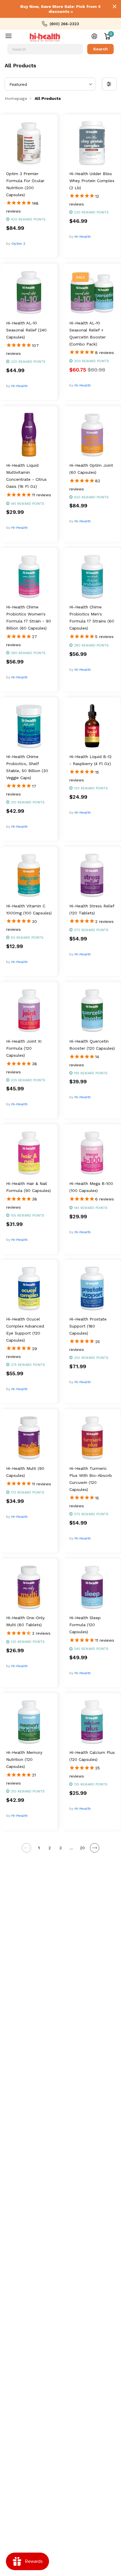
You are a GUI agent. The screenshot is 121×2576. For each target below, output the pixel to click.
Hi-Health (83, 237)
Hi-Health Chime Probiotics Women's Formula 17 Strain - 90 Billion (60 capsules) (29, 618)
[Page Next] (95, 1848)
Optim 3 (18, 244)
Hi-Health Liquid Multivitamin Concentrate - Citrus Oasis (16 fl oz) (26, 476)
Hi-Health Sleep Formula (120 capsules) (85, 1625)
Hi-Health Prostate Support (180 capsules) (88, 1326)
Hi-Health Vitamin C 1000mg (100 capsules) (29, 909)
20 (82, 1848)
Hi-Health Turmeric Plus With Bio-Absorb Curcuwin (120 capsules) (91, 1479)
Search (100, 49)
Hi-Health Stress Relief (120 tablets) (92, 909)
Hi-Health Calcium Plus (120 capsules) (92, 1756)
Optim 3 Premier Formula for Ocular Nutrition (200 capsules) (25, 184)
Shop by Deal (12, 37)
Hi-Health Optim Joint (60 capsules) (91, 469)
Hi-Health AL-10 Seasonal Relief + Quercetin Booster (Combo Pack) (88, 333)
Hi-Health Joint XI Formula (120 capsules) (24, 1048)
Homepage (16, 98)
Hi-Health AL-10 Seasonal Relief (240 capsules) (26, 330)
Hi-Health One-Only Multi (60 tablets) (25, 1621)
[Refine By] (109, 84)
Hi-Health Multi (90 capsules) (25, 1472)
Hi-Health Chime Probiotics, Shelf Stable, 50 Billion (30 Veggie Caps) (27, 767)
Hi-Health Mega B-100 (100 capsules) (91, 1187)
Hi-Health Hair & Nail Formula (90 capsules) (28, 1187)
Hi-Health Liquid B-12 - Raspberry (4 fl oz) (90, 760)
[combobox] (45, 49)
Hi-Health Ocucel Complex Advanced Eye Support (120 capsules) (25, 1330)
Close (115, 6)
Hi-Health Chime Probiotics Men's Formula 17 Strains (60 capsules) (92, 618)
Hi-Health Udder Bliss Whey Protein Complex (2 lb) (92, 181)
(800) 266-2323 (64, 24)
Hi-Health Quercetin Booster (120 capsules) (92, 1045)
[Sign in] (94, 36)
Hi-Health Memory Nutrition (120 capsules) (24, 1759)
